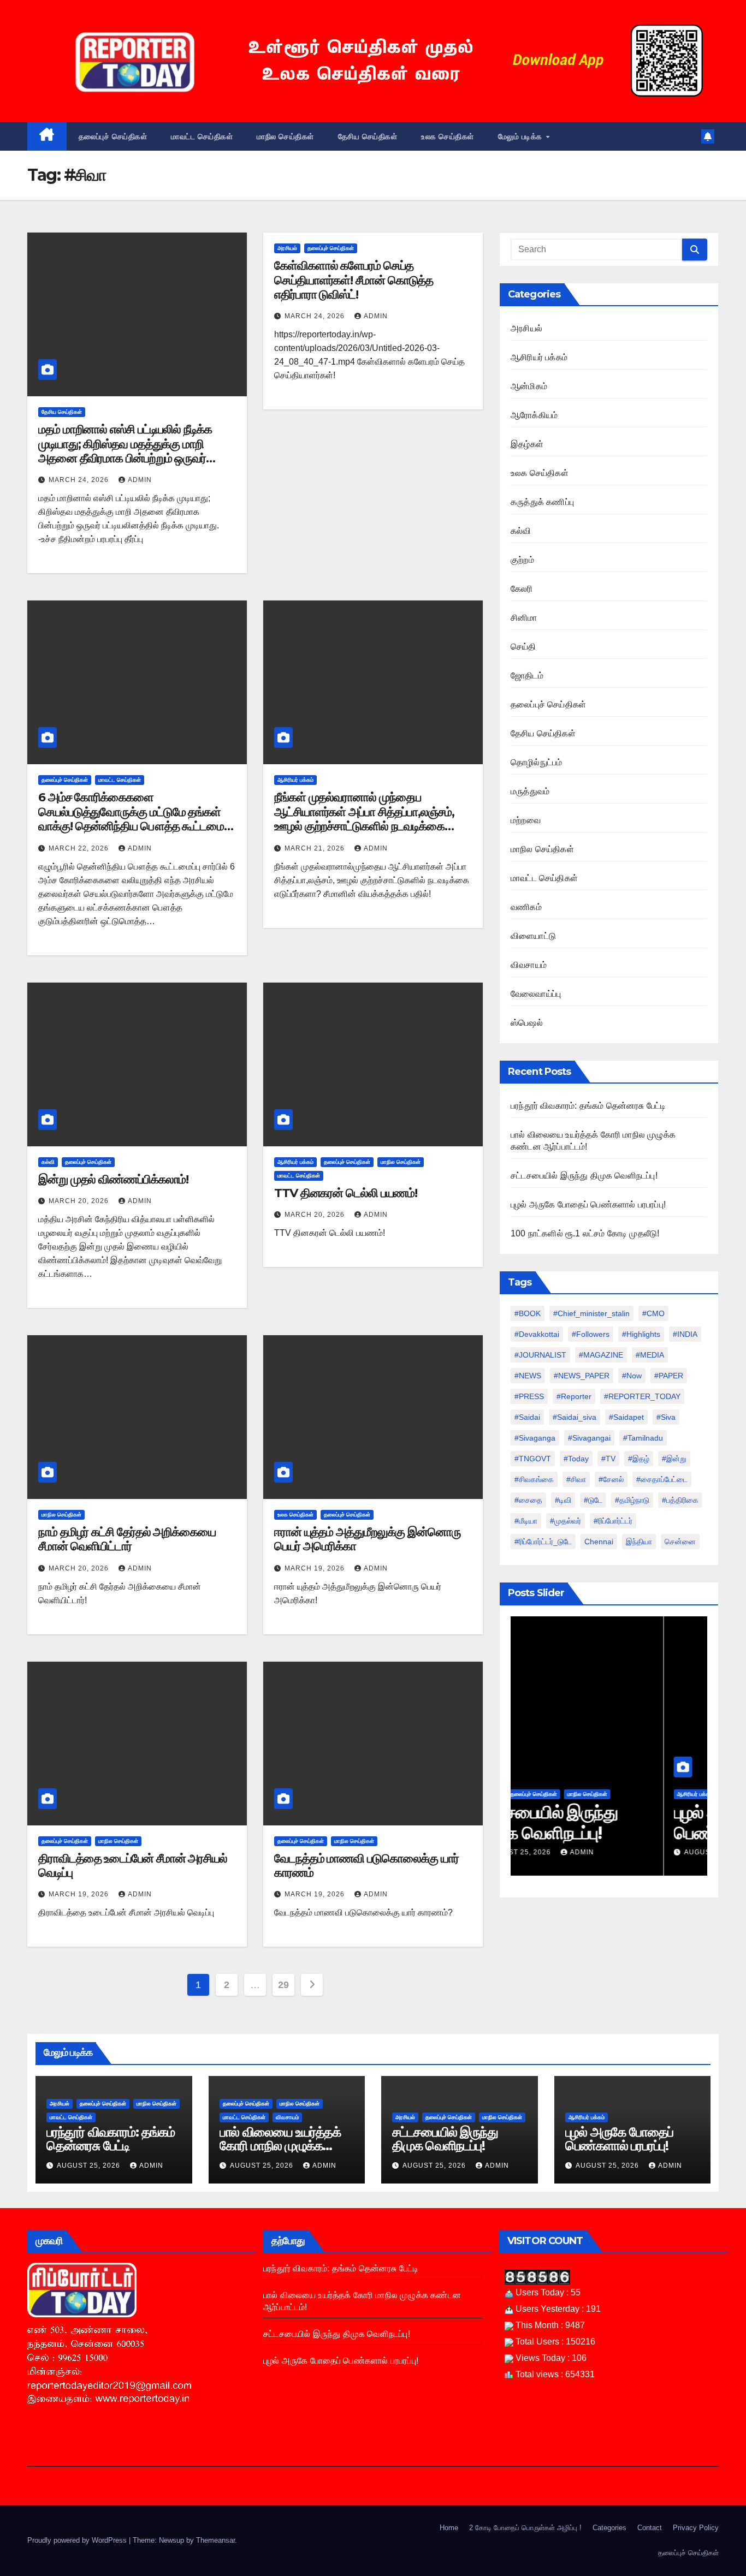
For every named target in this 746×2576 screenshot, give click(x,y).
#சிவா (576, 1479)
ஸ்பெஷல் (527, 1023)
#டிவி (563, 1500)
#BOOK (528, 1313)
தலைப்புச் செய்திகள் (113, 136)
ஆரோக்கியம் (534, 415)
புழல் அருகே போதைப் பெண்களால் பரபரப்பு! (588, 1204)
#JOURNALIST (540, 1355)
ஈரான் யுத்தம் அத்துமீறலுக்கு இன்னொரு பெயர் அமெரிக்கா (368, 1539)
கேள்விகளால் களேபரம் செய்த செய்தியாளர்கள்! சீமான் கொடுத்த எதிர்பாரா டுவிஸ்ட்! (354, 280)
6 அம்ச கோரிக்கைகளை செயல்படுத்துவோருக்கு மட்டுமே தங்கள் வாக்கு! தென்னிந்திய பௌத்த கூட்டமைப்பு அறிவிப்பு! (137, 819)
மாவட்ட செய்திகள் (202, 136)
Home (449, 2528)
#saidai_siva (575, 1417)
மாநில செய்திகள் (285, 136)
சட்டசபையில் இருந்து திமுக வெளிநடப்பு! (584, 1176)
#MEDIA (650, 1355)
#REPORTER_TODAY (642, 1396)
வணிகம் (526, 907)
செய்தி (523, 647)
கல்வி (48, 1162)
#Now (632, 1376)
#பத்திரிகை (680, 1500)
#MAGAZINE (601, 1355)
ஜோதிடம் (527, 676)
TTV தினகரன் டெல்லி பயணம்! (346, 1193)
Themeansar (215, 2540)
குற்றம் (522, 560)
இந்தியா (639, 1542)
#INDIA (685, 1334)
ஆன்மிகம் (529, 386)
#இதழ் (639, 1459)
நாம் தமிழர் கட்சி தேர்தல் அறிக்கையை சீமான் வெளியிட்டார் (127, 1539)
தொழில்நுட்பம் (536, 762)
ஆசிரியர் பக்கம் (295, 780)
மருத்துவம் (530, 791)
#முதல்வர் (566, 1521)
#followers (591, 1334)
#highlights (641, 1334)
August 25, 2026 (564, 1852)
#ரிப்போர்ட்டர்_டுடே (543, 1542)
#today (576, 1459)
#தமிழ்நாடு (632, 1500)
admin (140, 480)
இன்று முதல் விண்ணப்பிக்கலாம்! (113, 1179)
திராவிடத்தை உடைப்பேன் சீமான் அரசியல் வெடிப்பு (133, 1866)
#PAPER (669, 1376)
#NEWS (528, 1376)
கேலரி (522, 589)
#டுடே (593, 1500)
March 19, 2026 (316, 1568)
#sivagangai (589, 1438)
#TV (608, 1459)
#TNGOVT (533, 1459)
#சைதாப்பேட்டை (662, 1479)
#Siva (666, 1417)
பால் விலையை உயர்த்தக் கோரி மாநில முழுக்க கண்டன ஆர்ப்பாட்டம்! (280, 2146)
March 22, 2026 (80, 848)
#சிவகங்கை (534, 1479)
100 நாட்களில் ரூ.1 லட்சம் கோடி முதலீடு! (585, 1233)
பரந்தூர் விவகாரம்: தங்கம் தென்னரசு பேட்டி (588, 1106)
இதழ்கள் (527, 444)
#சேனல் (611, 1479)
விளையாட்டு (533, 936)
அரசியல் (287, 248)
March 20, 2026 (80, 1201)
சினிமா (524, 618)
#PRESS (529, 1396)
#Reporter (574, 1396)
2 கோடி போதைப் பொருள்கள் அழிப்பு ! (525, 2528)
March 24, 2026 (80, 480)
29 (283, 1985)
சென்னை (680, 1542)
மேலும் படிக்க (522, 136)
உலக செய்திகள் (448, 136)
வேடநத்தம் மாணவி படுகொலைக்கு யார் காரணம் (366, 1866)
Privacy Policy (696, 2528)
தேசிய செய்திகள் (368, 136)
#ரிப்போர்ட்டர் (613, 1521)
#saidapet (626, 1417)
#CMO (653, 1313)
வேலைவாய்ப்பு (536, 994)
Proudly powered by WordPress (78, 2540)
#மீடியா (526, 1521)
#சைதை (528, 1500)
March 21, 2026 (316, 848)
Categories (609, 2528)
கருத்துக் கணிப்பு (542, 502)
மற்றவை (526, 820)
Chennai (599, 1542)
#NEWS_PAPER (582, 1376)
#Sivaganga (535, 1438)
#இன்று (674, 1459)
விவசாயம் (529, 965)
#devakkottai (537, 1334)
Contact (650, 2528)
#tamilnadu (643, 1438)
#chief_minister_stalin (591, 1313)
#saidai (527, 1417)
